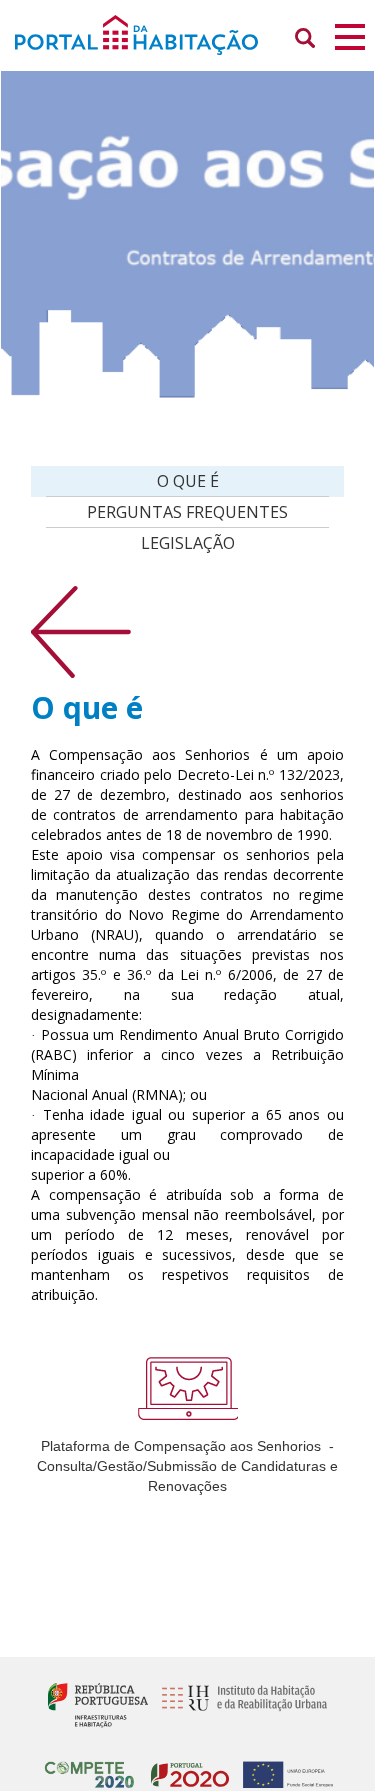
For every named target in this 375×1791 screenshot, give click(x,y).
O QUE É (188, 481)
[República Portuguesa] (97, 1703)
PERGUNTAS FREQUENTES (187, 512)
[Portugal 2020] (185, 1766)
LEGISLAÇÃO (188, 543)
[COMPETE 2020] (89, 1766)
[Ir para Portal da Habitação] (187, 33)
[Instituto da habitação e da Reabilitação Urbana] (239, 1703)
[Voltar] (81, 630)
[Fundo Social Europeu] (282, 1766)
